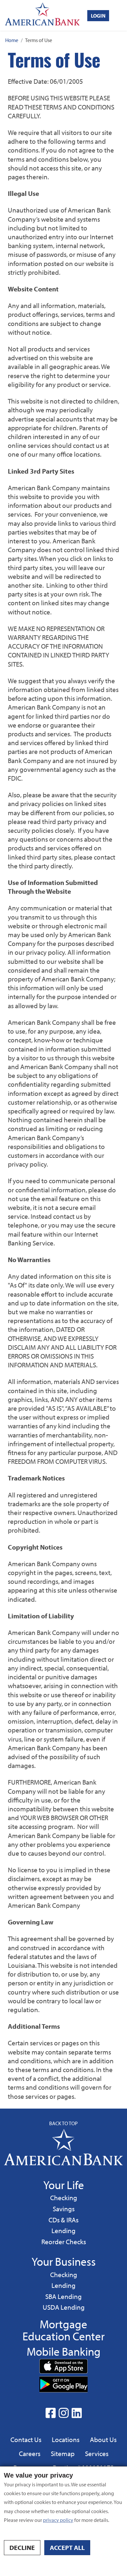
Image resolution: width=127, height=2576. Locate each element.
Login (98, 16)
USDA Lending (63, 2307)
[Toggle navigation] (121, 15)
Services (97, 2453)
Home (12, 40)
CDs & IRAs (63, 2220)
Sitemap (63, 2453)
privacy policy (58, 2520)
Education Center (63, 2336)
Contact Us (26, 2439)
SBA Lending (63, 2296)
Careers (30, 2453)
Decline (22, 2547)
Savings (65, 2208)
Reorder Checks (64, 2242)
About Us (103, 2439)
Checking (63, 2197)
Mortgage (63, 2324)
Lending (63, 2230)
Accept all (67, 2547)
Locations (66, 2439)
